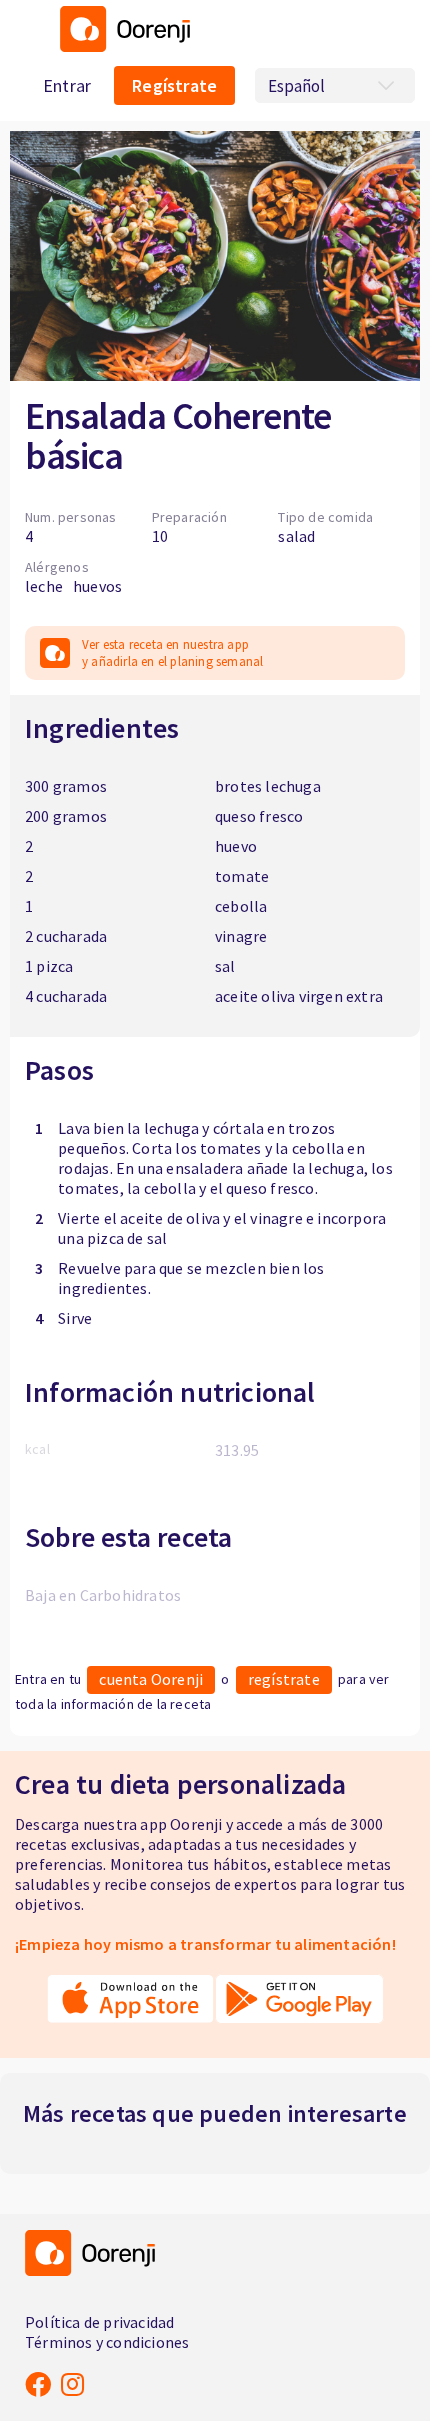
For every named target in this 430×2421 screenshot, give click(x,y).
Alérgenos (57, 567)
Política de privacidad (99, 2322)
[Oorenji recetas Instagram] (72, 2384)
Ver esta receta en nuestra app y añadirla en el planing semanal (172, 653)
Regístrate (174, 85)
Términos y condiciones (107, 2342)
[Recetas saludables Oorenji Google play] (299, 2008)
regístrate (284, 1679)
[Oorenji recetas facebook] (38, 2384)
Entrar (67, 85)
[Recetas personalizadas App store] (130, 2008)
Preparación (189, 517)
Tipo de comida (325, 517)
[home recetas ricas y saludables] (120, 46)
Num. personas (71, 517)
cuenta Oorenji (151, 1679)
